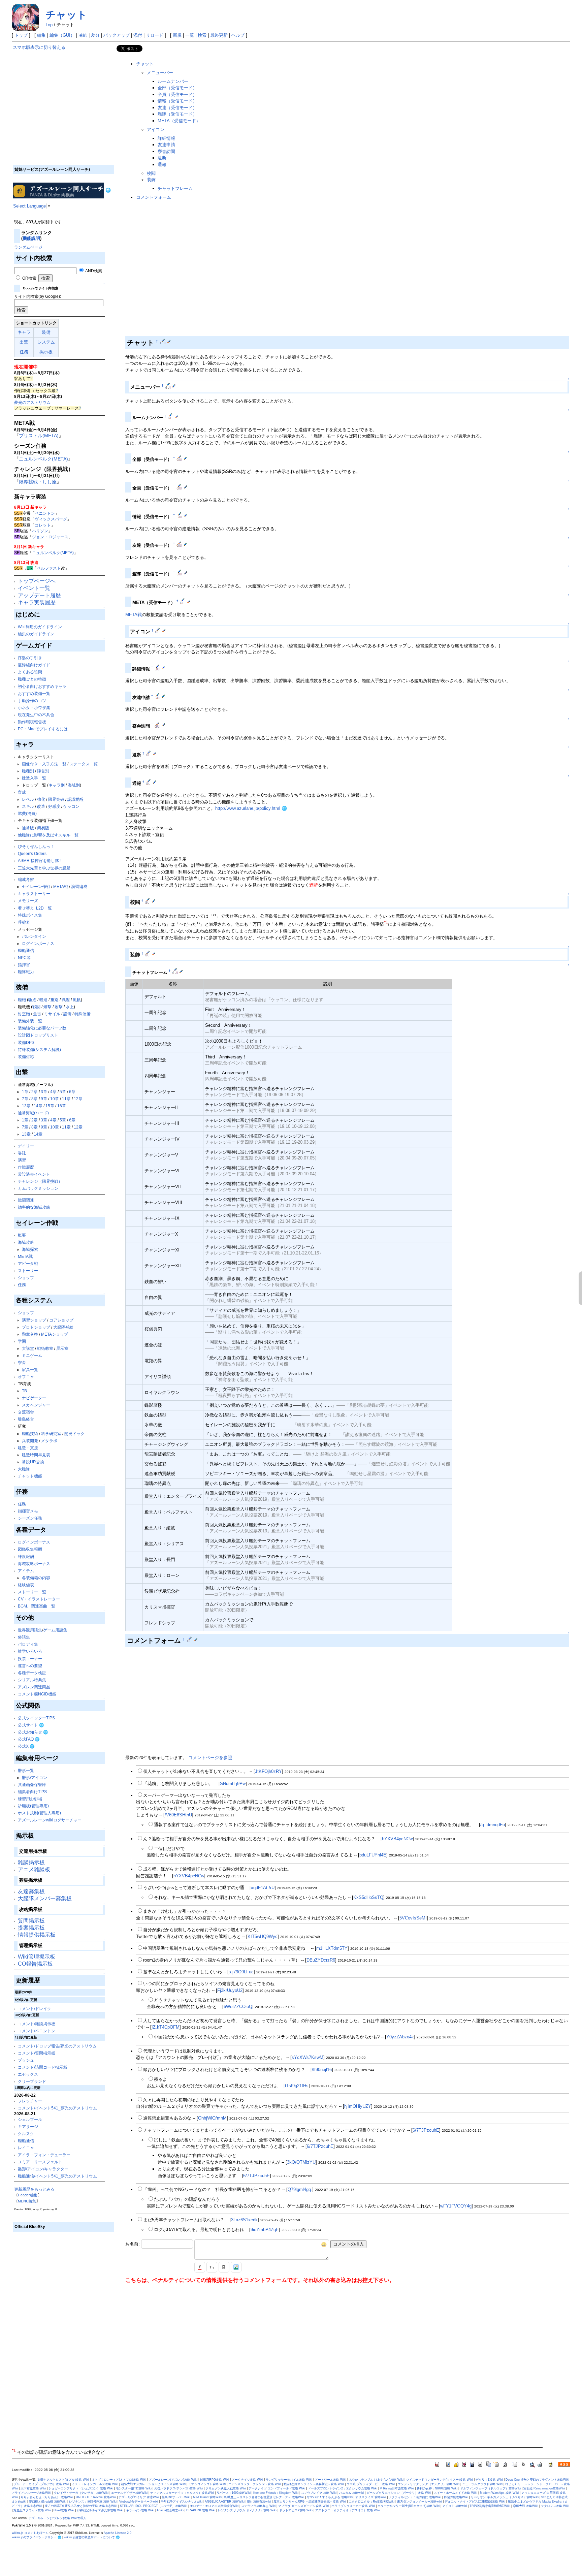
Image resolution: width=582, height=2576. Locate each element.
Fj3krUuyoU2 (230, 1990)
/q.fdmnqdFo (493, 1825)
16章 (62, 1106)
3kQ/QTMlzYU (301, 2162)
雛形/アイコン (35, 1777)
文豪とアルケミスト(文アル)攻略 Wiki (63, 2480)
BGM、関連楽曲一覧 (37, 1606)
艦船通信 (26, 950)
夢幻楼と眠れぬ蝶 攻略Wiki (48, 2502)
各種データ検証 (32, 1673)
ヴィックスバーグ (51, 519)
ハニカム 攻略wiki (351, 2493)
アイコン (156, 130)
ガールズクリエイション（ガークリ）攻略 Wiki (399, 2493)
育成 (22, 792)
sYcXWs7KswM (308, 2057)
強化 (41, 799)
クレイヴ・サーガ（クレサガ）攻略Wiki (81, 2493)
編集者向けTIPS (32, 1792)
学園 (22, 1341)
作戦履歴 (26, 1167)
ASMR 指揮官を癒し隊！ (40, 861)
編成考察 (26, 879)
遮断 (162, 158)
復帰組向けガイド (34, 665)
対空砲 (24, 1014)
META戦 (61, 886)
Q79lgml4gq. (300, 2189)
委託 (22, 1153)
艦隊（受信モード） (177, 114)
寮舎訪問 (166, 151)
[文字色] (200, 2267)
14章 (38, 1106)
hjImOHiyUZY (358, 2106)
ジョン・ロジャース (50, 537)
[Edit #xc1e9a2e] (180, 486)
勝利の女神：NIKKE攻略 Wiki (437, 2488)
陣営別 (43, 771)
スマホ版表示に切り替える (39, 47)
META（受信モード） (179, 121)
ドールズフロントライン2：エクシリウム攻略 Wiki (343, 2488)
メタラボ (49, 1441)
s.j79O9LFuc (241, 1972)
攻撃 (59, 1007)
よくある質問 (30, 672)
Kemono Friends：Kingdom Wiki (276, 2493)
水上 (70, 1007)
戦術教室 (45, 1348)
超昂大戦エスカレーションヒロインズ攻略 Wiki (153, 2484)
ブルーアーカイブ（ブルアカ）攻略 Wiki (41, 2484)
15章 (50, 1106)
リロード (155, 35)
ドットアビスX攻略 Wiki (296, 2510)
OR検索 (29, 278)
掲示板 (46, 352)
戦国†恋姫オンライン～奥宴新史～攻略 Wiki (314, 2484)
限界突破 (56, 799)
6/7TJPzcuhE (426, 2130)
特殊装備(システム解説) (39, 1050)
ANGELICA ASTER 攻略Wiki (225, 2502)
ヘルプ (238, 35)
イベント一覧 (34, 588)
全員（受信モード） (177, 94)
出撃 (24, 342)
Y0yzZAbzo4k (400, 2037)
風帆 (77, 1000)
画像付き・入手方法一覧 (44, 764)
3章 (44, 1092)
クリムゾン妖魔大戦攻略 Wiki (226, 2488)
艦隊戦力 (26, 972)
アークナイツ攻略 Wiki (247, 2480)
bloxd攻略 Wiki (64, 2510)
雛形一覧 (26, 1770)
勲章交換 (30, 1334)
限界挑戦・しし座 (38, 482)
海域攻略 (26, 1242)
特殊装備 (83, 1014)
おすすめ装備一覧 (34, 693)
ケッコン (71, 806)
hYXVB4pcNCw (397, 1839)
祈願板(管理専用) (33, 1806)
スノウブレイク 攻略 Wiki (319, 2493)
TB (24, 1391)
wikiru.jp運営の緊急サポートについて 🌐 (92, 2537)
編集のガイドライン (36, 634)
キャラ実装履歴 (37, 602)
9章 (44, 1099)
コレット (43, 525)
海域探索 (30, 1249)
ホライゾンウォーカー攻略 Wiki (353, 2506)
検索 (202, 35)
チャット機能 (30, 1476)
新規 (177, 35)
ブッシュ (26, 2060)
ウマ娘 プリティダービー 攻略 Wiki (371, 2484)
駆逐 (32, 1000)
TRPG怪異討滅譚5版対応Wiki (490, 2506)
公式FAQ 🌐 (29, 1739)
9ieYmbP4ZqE (265, 2230)
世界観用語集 (30, 1630)
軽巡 (43, 1000)
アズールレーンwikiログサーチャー (50, 1820)
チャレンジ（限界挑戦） (40, 1181)
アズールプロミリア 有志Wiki (139, 2497)
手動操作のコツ (32, 701)
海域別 (74, 785)
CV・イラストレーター (39, 1599)
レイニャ (26, 2148)
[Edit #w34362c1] (190, 1640)
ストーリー (28, 1270)
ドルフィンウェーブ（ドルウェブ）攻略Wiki (490, 2488)
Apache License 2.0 (118, 2533)
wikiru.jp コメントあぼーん (30, 2533)
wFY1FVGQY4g (456, 2206)
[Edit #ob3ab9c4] (180, 544)
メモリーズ (28, 901)
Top (49, 25)
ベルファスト (49, 568)
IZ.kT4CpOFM (166, 2027)
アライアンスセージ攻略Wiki (31, 2493)
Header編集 (28, 2195)
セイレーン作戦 (36, 886)
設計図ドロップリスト (38, 1035)
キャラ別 (57, 785)
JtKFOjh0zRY (268, 1771)
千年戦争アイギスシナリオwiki (182, 2502)
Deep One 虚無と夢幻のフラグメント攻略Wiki (537, 2480)
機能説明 (31, 238)
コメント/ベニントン (37, 2031)
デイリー (26, 1146)
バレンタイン (34, 936)
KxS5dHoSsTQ (368, 1897)
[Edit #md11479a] (148, 901)
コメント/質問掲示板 (37, 2053)
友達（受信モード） (177, 108)
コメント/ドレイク (35, 2009)
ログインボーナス (38, 943)
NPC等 (24, 958)
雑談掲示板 (31, 1862)
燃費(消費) (27, 813)
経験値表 (26, 1585)
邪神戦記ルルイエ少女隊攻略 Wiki (100, 2510)
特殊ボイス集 (30, 915)
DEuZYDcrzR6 (321, 1960)
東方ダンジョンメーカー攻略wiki (419, 2502)
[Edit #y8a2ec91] (180, 458)
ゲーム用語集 (55, 1630)
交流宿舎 (26, 1412)
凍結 (83, 35)
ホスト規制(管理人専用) (39, 1813)
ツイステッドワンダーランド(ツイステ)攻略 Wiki (440, 2480)
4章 (53, 1092)
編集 (41, 35)
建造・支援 (28, 1448)
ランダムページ (28, 247)
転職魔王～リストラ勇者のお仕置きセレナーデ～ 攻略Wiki (264, 2497)
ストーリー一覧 (32, 1592)
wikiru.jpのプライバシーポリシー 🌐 (37, 2537)
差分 (95, 35)
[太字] (224, 2267)
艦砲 (22, 1000)
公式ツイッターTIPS (36, 1718)
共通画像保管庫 (32, 1785)
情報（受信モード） (177, 101)
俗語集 (24, 1637)
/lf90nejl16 (322, 2070)
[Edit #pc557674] (158, 667)
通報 (162, 165)
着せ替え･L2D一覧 (35, 908)
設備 (67, 1014)
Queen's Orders (32, 853)
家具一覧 (30, 1370)
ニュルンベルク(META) (43, 459)
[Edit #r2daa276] (171, 416)
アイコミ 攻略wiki (455, 2506)
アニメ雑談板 (34, 1869)
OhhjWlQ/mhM (212, 2118)
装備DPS (26, 1042)
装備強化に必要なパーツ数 (42, 1028)
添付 (138, 35)
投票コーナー (30, 1659)
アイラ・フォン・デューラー (44, 2155)
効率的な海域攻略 (34, 1207)
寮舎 (22, 1362)
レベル (28, 799)
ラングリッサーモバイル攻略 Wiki (289, 2480)
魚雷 (37, 1014)
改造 (41, 806)
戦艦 (66, 1000)
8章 (35, 1099)
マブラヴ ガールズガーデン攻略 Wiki (303, 2506)
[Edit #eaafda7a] (149, 782)
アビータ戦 (28, 1263)
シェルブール (30, 2119)
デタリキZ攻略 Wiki (489, 2480)
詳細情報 (166, 138)
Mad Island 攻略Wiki (207, 2497)
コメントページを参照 (210, 1758)
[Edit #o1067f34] (158, 725)
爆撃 (47, 1007)
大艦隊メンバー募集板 (45, 1898)
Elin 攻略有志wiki (259, 2502)
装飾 (151, 180)
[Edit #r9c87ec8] (158, 630)
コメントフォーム (154, 197)
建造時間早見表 (36, 1455)
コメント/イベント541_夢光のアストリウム (57, 2108)
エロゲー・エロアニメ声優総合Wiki (214, 2506)
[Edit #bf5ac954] (149, 753)
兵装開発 (30, 1441)
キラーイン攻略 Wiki (140, 2510)
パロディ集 (28, 1644)
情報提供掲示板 (37, 1935)
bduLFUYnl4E (373, 1855)
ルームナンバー (173, 81)
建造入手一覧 (34, 778)
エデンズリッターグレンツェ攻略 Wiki (255, 2484)
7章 (25, 1099)
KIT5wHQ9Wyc (263, 1936)
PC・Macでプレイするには (43, 729)
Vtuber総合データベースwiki (139, 2502)
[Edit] (169, 341)
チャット (66, 15)
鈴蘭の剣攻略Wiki (456, 2497)
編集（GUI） (62, 35)
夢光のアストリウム (32, 402)
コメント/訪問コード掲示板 (43, 2067)
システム (46, 342)
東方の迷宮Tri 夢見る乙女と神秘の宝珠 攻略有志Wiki (81, 2506)
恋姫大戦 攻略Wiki (526, 2506)
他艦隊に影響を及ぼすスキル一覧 (48, 835)
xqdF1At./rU (263, 1888)
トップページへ (37, 581)
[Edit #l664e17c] (169, 386)
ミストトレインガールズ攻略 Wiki (95, 2484)
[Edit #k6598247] (158, 696)
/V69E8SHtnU (178, 1815)
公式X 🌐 (26, 1746)
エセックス (28, 2074)
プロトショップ (36, 1327)
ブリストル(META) (39, 436)
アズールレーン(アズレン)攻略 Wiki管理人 (57, 2518)
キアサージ (28, 2126)
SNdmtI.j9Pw (233, 1784)
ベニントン (45, 513)
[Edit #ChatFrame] (176, 971)
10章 (55, 1099)
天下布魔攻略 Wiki (33, 2488)
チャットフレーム (175, 188)
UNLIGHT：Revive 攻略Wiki (96, 2497)
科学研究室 (51, 1434)
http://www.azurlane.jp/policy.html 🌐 (251, 808)
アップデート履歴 (39, 595)
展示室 (62, 1348)
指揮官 (24, 965)
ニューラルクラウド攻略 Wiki (482, 2484)
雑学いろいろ (30, 1651)
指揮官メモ (28, 1511)
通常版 (28, 828)
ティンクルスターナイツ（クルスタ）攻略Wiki (182, 2493)
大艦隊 (24, 1469)
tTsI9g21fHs (297, 2086)
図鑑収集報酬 (30, 1549)
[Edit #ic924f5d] (180, 515)
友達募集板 (31, 1891)
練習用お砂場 (30, 1799)
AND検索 (93, 271)
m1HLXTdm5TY (332, 1948)
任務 (24, 352)
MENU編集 (27, 2201)
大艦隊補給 (63, 1327)
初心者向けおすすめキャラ (42, 686)
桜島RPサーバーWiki (176, 2497)
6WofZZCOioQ (238, 2007)
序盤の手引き (30, 658)
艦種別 (28, 771)
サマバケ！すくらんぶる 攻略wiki (330, 2497)
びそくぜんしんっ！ (36, 846)
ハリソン (40, 531)
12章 (78, 1099)
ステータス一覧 (84, 764)
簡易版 (43, 828)
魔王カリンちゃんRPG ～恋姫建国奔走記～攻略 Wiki (310, 2502)
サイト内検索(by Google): (38, 296)
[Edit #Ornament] (148, 953)
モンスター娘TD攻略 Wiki (134, 2488)
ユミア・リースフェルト (40, 2162)
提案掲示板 (31, 1928)
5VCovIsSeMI (413, 1918)
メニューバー (160, 73)
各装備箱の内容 (36, 1578)
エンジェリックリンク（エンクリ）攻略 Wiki (429, 2484)
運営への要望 (30, 1666)
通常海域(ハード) (33, 1113)
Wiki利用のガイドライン (40, 627)
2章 (35, 1092)
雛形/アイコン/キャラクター (43, 2169)
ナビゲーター (34, 1398)
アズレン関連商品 (34, 1687)
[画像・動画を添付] (236, 2267)
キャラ (24, 332)
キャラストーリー (34, 894)
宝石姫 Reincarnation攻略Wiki (544, 2488)
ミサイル (52, 1014)
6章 (72, 1092)
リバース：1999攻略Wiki (234, 2493)
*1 (386, 923)
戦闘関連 (26, 1200)
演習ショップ (34, 1320)
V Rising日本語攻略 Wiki (397, 2488)
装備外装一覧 (30, 1021)
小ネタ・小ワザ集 (34, 708)
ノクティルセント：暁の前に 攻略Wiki (415, 2497)
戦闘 (36, 1007)
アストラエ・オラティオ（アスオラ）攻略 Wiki (348, 2510)
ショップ (26, 1278)
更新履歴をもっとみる (34, 2189)
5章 (63, 1092)
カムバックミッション (38, 1188)
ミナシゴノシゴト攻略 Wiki (207, 2484)
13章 (26, 1106)
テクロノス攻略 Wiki (555, 2506)
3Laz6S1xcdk (244, 2220)
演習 (22, 1160)
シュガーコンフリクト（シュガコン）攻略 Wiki (81, 2488)
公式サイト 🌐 (31, 1725)
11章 (66, 1099)
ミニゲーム (32, 1355)
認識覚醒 (75, 799)
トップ (21, 35)
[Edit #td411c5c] (183, 601)
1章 (25, 1092)
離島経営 (26, 1419)
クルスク (26, 2134)
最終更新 (219, 35)
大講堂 (28, 1348)
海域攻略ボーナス (34, 1564)
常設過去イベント (34, 1174)
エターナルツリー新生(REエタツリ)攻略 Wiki (409, 2506)
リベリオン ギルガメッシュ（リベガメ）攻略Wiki (505, 2497)
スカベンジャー (36, 1405)
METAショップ (55, 1334)
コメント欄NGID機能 (37, 1694)
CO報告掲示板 (35, 1964)
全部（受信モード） (177, 88)
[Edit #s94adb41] (180, 572)
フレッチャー (30, 2101)
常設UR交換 (33, 1462)
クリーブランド (32, 2081)
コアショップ (61, 1320)
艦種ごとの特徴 (32, 679)
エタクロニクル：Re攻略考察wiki (371, 2502)
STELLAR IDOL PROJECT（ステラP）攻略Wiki (154, 2506)
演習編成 (79, 886)
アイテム (26, 1571)
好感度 (54, 806)
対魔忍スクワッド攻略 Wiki (32, 2510)
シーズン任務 (30, 1518)
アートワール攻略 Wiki (331, 2480)
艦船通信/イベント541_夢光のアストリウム (57, 2176)
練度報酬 (26, 1556)
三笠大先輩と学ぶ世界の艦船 (44, 868)
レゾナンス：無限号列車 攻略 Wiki (93, 2502)
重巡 (55, 1000)
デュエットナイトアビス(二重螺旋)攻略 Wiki (475, 2502)
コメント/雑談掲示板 (37, 2024)
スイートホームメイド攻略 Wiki (456, 2493)
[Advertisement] (63, 118)
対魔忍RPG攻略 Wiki (215, 2480)
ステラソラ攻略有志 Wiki (258, 2506)
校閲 (151, 173)
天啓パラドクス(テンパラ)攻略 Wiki (179, 2488)
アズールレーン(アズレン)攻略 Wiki (173, 2480)
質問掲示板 (31, 1921)
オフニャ (26, 1377)
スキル (28, 806)
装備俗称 (26, 1057)
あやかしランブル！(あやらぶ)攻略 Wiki (376, 2480)
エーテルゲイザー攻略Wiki (129, 2493)
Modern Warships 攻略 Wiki (499, 2493)
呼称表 (24, 922)
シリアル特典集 (32, 1680)
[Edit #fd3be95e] (164, 341)
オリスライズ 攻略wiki (371, 2497)
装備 (46, 332)
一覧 (190, 35)
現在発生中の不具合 (36, 715)
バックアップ (117, 35)
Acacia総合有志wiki (170, 2510)
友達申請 (166, 145)
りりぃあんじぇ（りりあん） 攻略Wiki (47, 2497)
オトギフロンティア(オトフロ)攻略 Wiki (119, 2480)
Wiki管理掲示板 (37, 1957)
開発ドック (74, 1434)
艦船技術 (30, 1434)
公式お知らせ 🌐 (33, 1732)
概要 (22, 1235)
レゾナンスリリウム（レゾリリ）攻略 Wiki (247, 2510)
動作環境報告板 (32, 722)
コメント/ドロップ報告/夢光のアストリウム (57, 2046)
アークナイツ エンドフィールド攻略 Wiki (277, 2488)
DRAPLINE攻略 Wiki (201, 2510)
